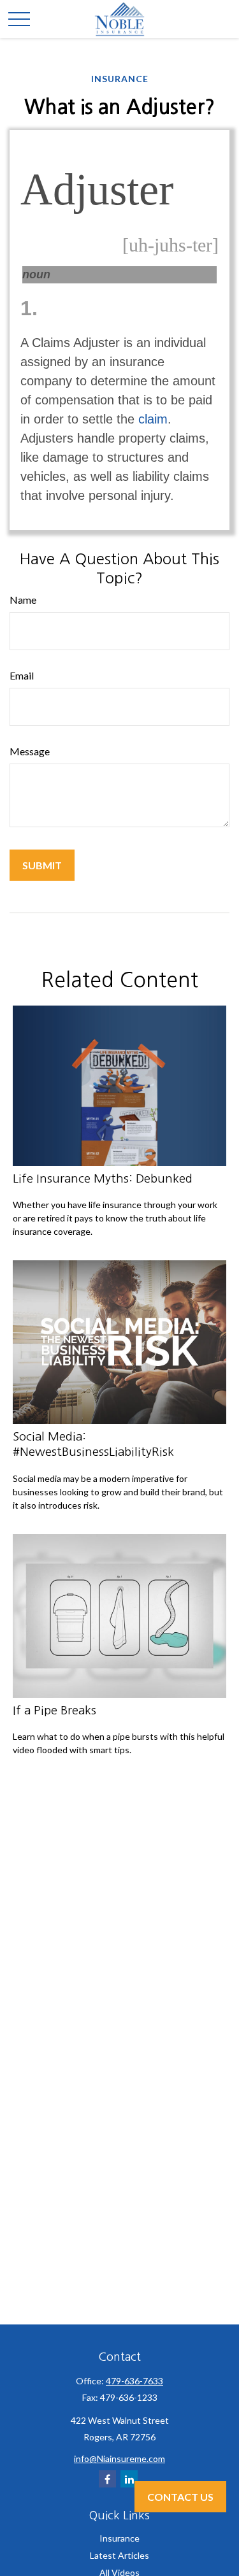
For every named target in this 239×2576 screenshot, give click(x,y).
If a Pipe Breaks (54, 1710)
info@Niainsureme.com (119, 2459)
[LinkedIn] (129, 2479)
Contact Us (180, 2497)
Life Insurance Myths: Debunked (103, 1178)
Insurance (119, 2538)
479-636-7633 (134, 2381)
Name (23, 600)
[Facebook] (107, 2479)
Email (22, 675)
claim (153, 419)
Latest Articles (119, 2555)
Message (30, 751)
